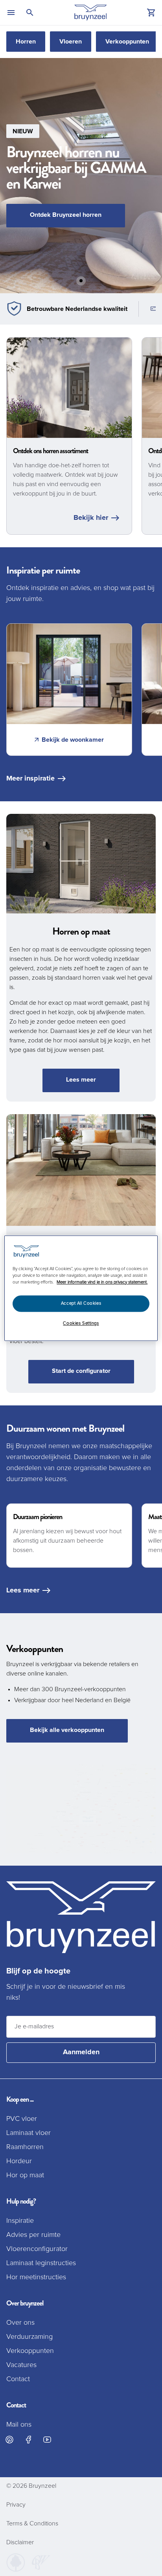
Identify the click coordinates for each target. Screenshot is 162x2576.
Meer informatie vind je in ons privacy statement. (102, 1282)
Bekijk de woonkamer (73, 740)
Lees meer (81, 1080)
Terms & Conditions (32, 2523)
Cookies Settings (81, 1323)
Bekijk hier (91, 518)
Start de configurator (81, 1371)
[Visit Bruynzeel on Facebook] (28, 2440)
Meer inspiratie (30, 779)
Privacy (16, 2505)
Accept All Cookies (81, 1303)
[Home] (91, 13)
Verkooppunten (127, 42)
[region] (81, 1288)
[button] (81, 176)
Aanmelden (81, 2052)
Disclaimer (20, 2542)
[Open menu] (11, 13)
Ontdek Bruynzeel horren (66, 215)
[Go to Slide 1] (81, 281)
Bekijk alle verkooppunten (67, 1730)
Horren (26, 42)
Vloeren (71, 42)
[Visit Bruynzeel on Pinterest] (9, 2440)
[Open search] (30, 13)
